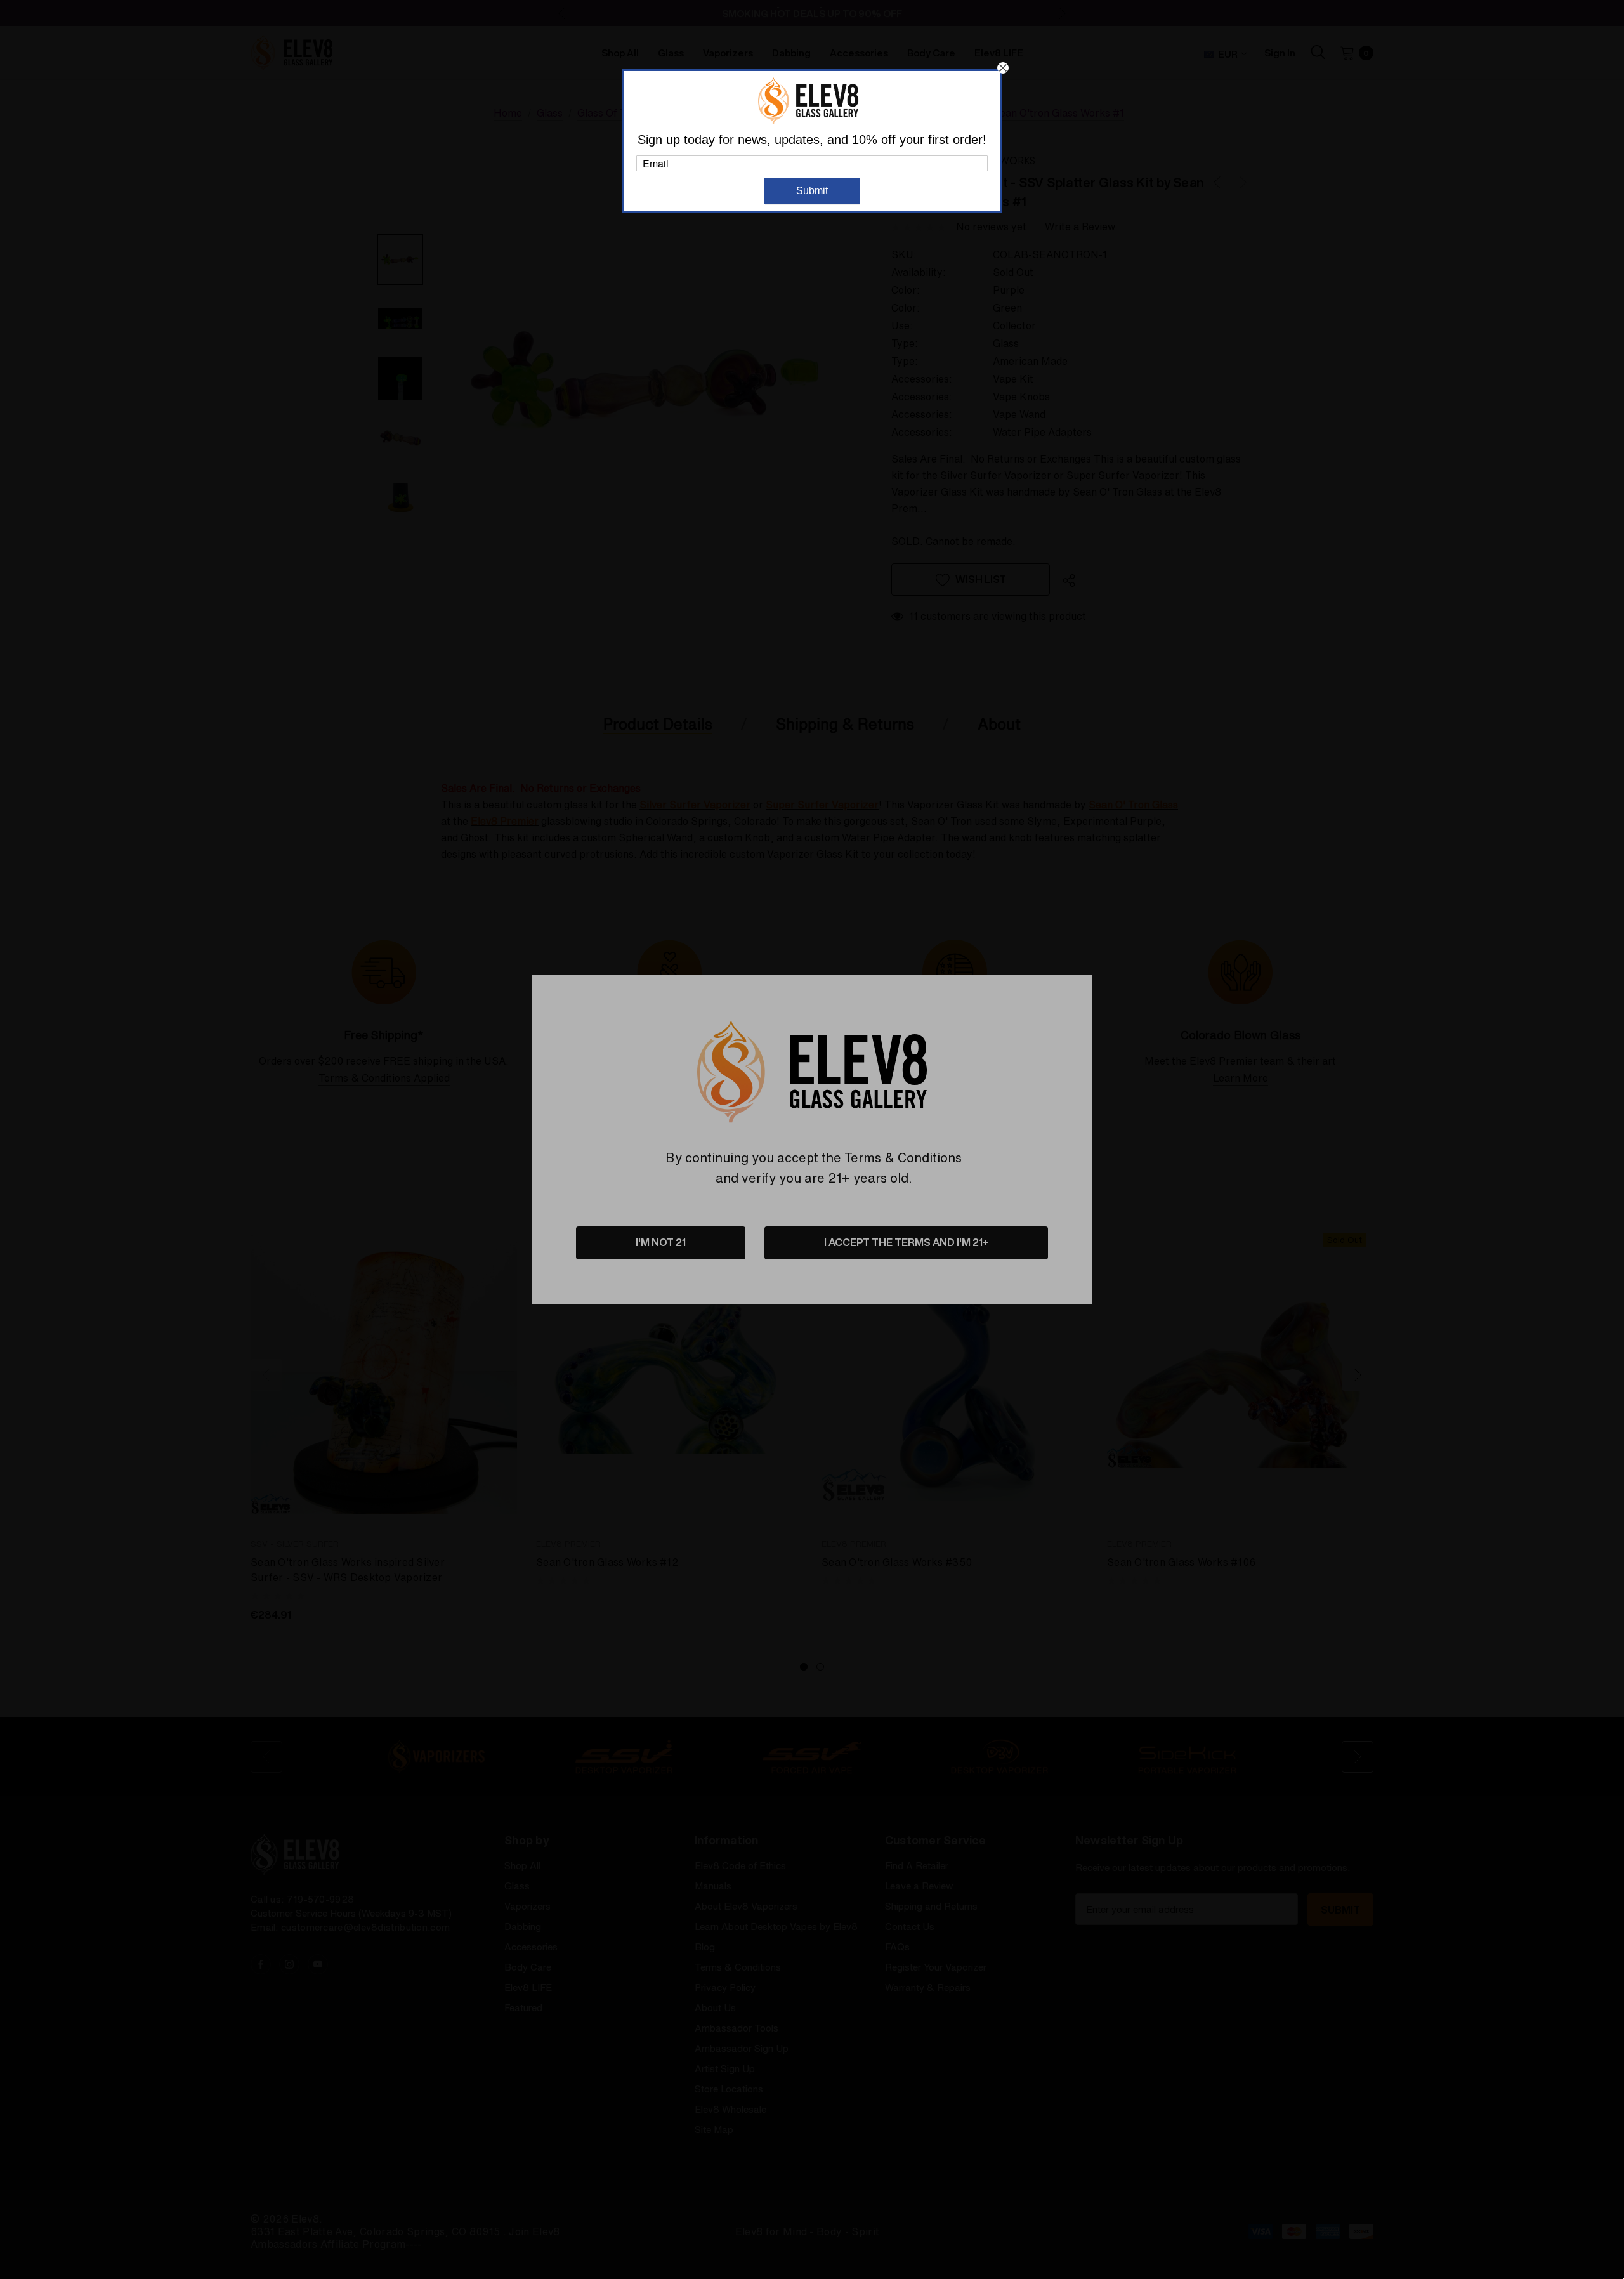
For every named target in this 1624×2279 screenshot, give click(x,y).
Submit (812, 191)
